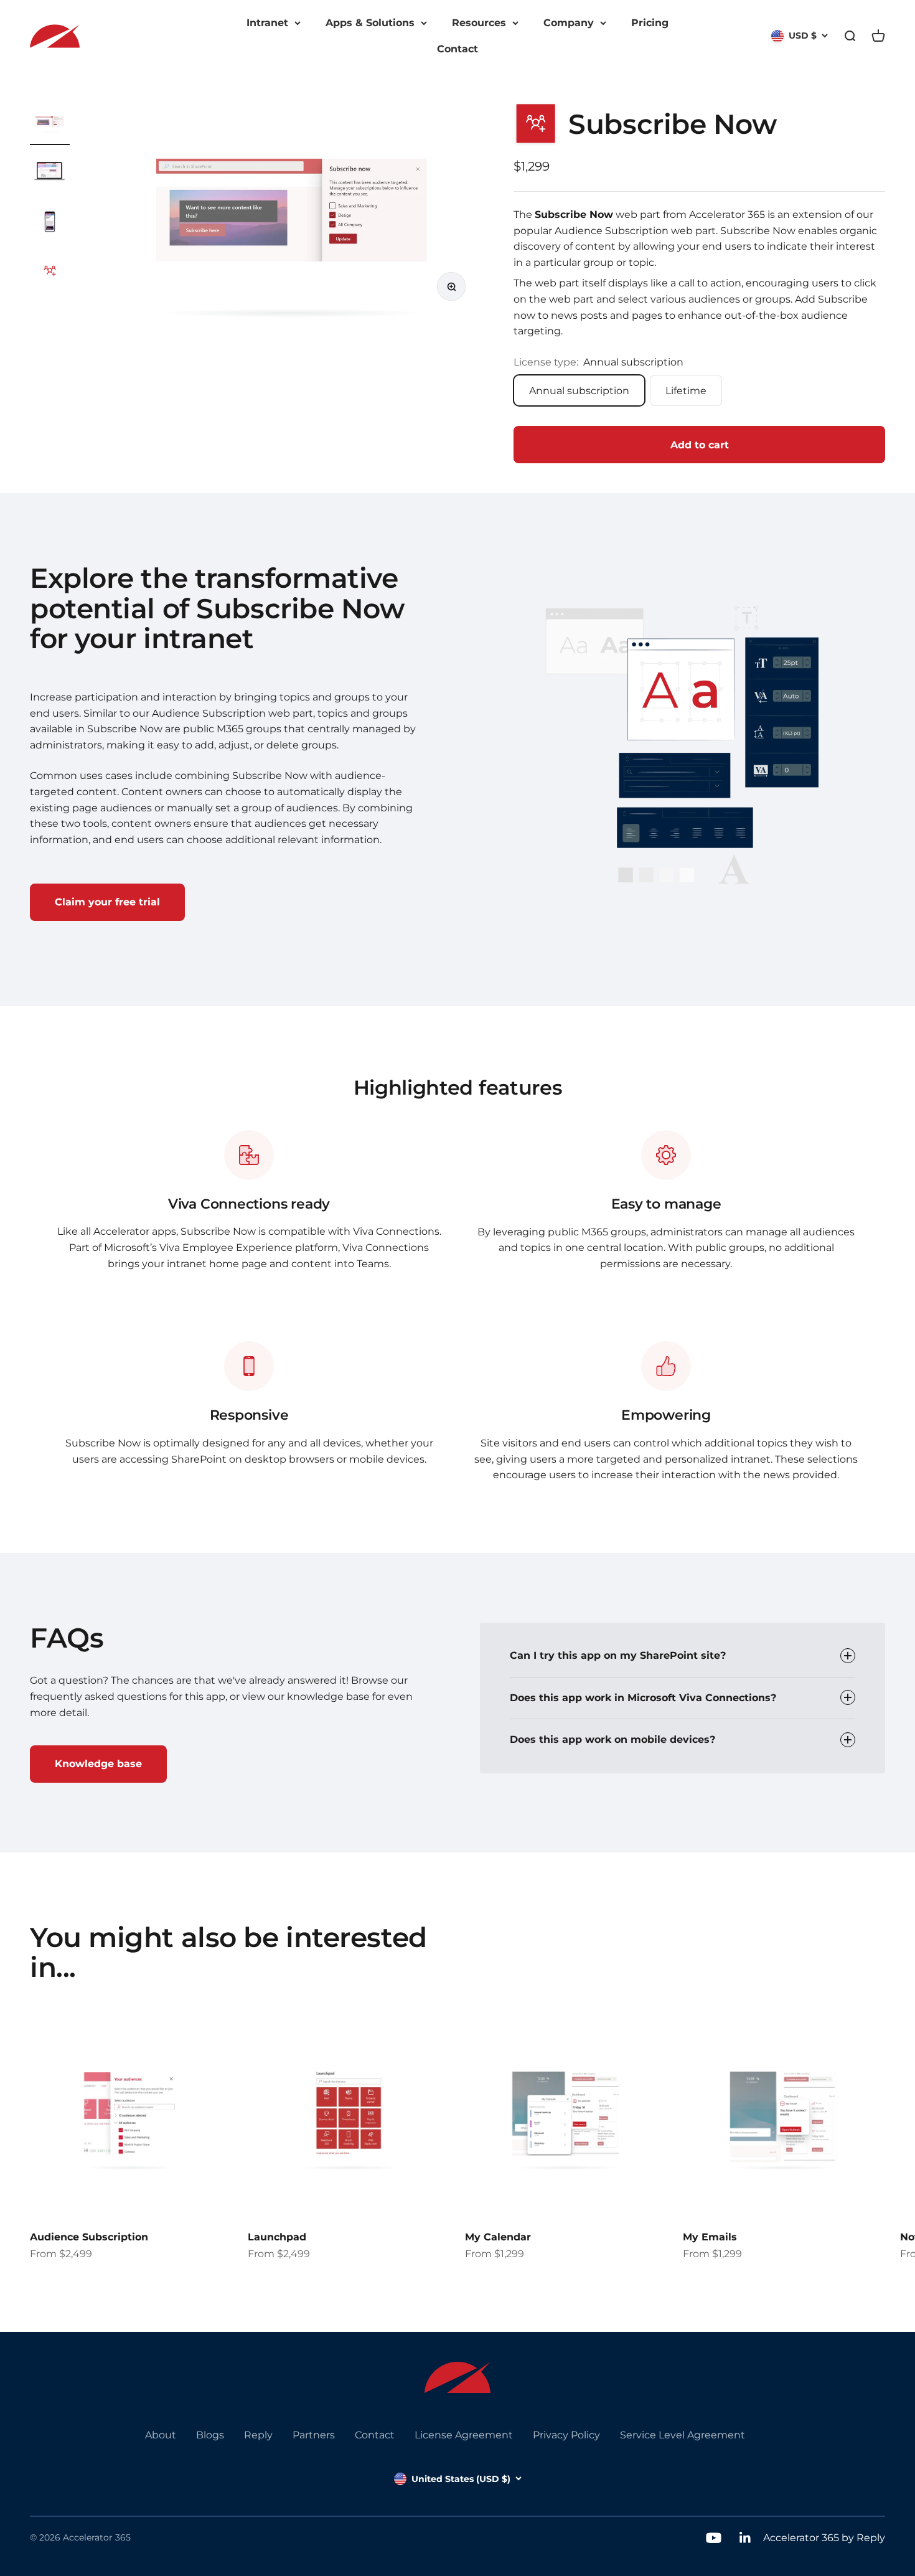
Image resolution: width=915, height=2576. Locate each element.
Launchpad (277, 2237)
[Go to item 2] (50, 173)
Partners (314, 2435)
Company (569, 23)
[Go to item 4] (50, 273)
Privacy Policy (566, 2435)
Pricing (650, 23)
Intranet (267, 23)
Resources (479, 23)
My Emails (710, 2237)
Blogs (210, 2435)
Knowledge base (98, 1764)
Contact (457, 49)
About (161, 2435)
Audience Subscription (89, 2237)
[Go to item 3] (50, 223)
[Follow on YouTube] (714, 2538)
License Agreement (464, 2435)
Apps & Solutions (370, 23)
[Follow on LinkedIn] (745, 2538)
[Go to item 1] (50, 123)
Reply (258, 2435)
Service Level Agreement (683, 2435)
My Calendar (498, 2237)
